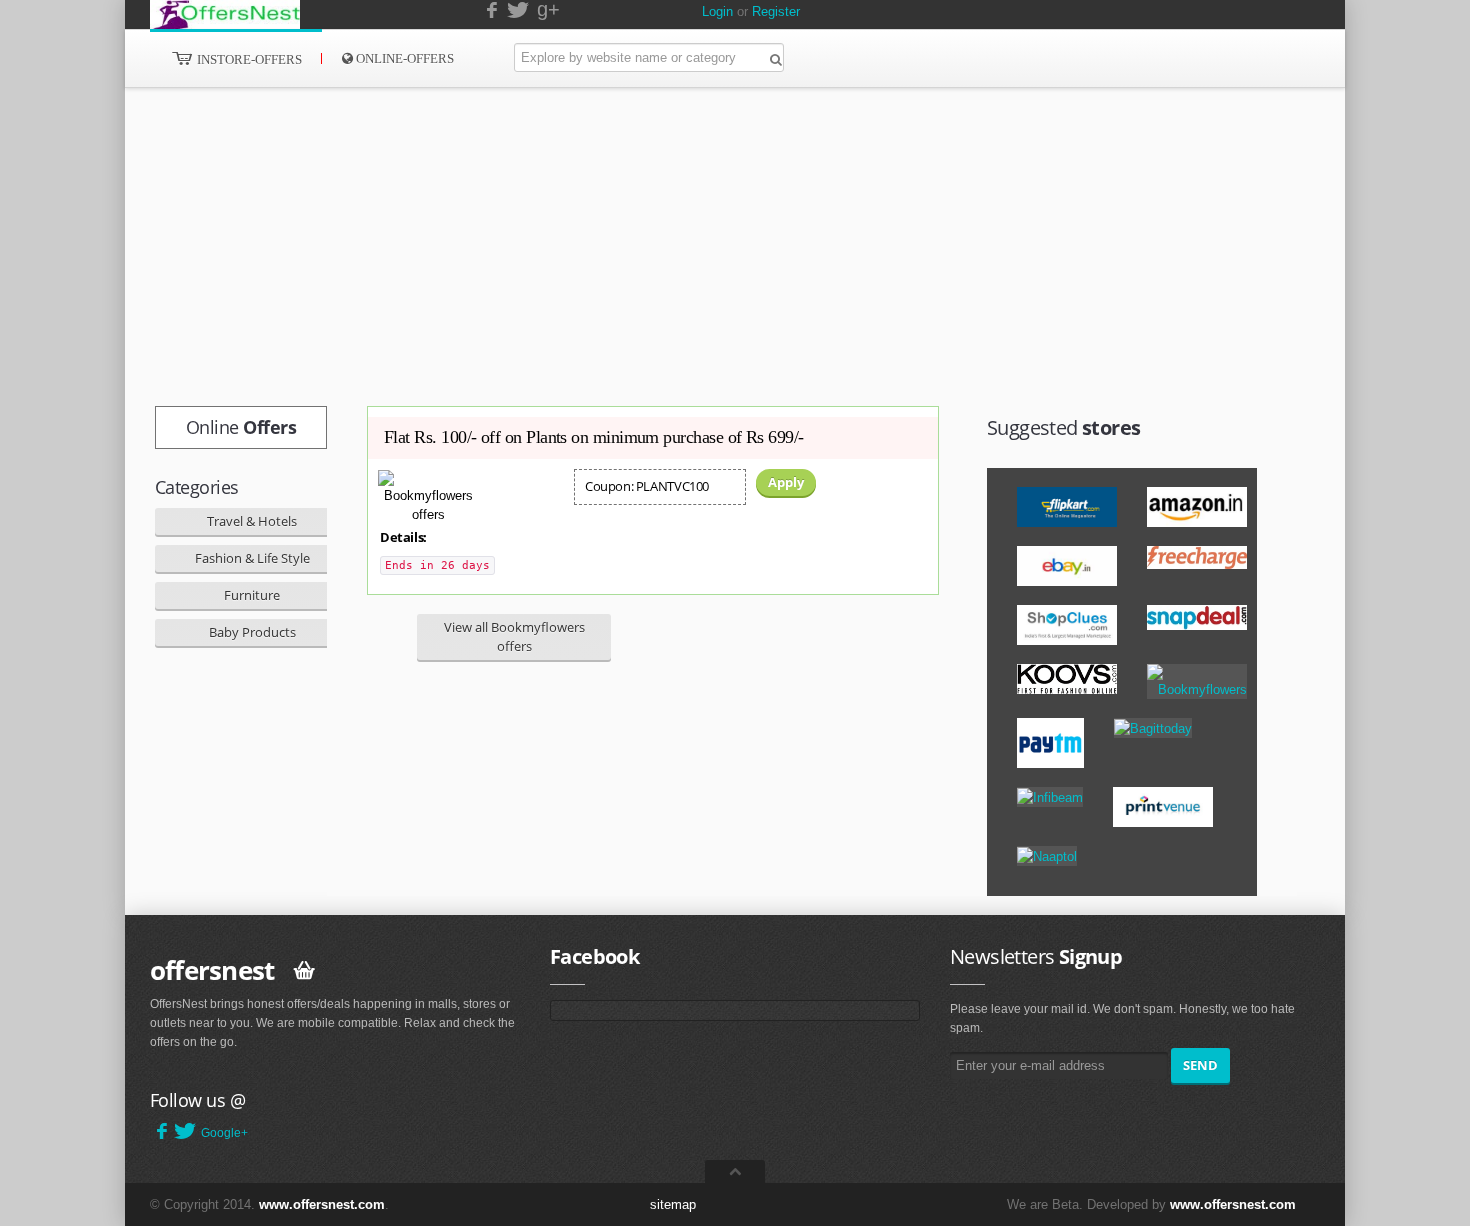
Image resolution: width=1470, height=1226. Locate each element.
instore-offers (248, 59)
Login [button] (717, 11)
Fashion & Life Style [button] (252, 558)
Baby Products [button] (252, 632)
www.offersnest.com (322, 1204)
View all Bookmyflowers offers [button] (514, 636)
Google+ (224, 1133)
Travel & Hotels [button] (252, 521)
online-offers (403, 58)
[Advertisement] (690, 247)
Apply (786, 482)
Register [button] (776, 11)
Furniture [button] (252, 595)
